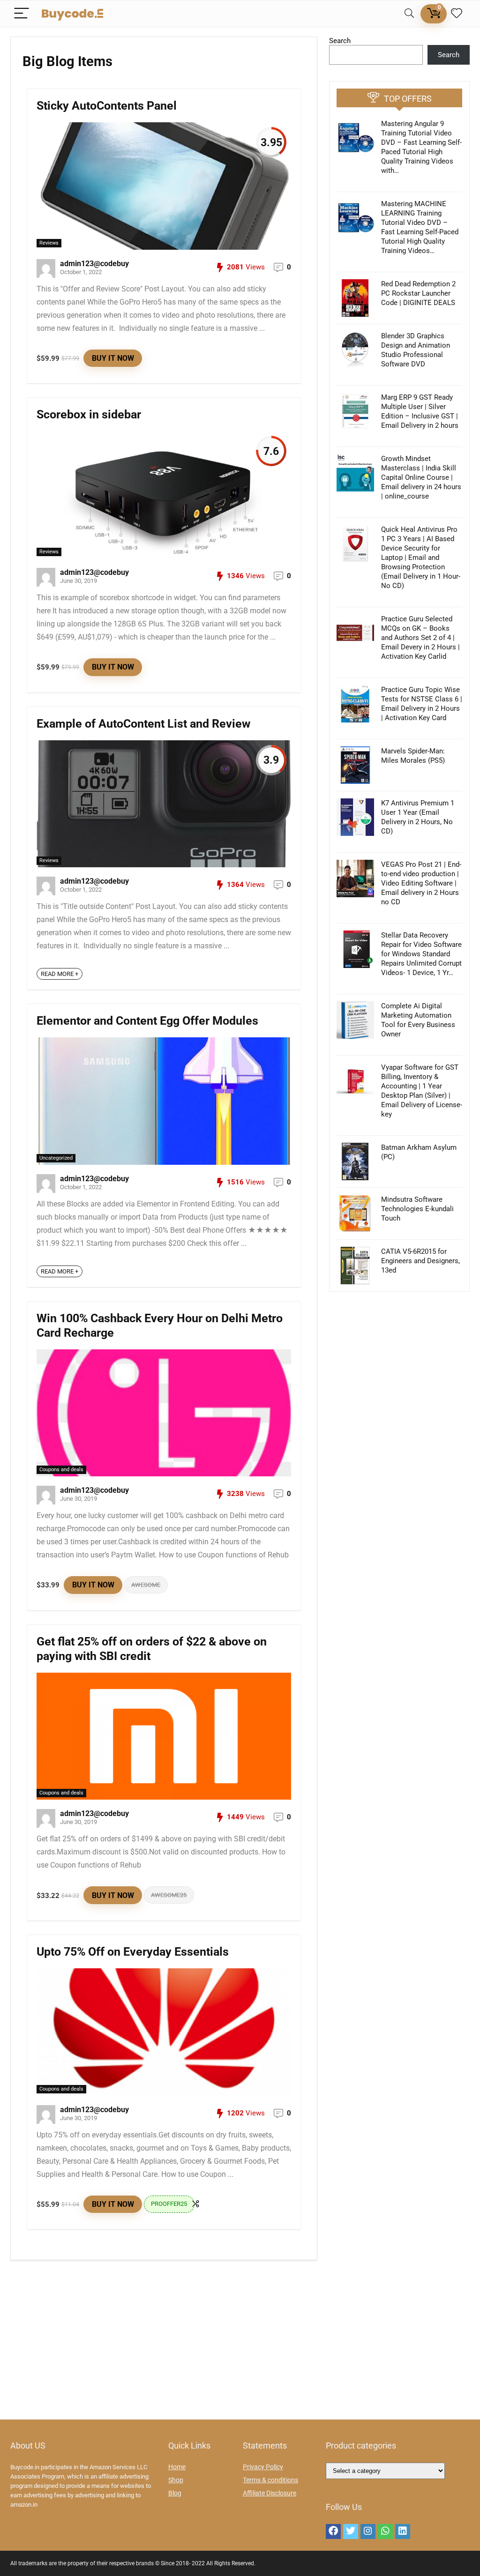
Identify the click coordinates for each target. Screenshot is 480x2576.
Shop (176, 2480)
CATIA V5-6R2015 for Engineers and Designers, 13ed (420, 1261)
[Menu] (22, 14)
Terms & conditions (270, 2480)
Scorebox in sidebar (89, 414)
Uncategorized (56, 1158)
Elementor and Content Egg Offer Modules (147, 1021)
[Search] (409, 14)
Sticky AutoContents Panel (107, 106)
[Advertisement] (240, 2345)
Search (340, 41)
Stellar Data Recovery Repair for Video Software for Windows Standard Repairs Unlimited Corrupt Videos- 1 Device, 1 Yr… (421, 954)
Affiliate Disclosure (270, 2493)
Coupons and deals (61, 1470)
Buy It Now (113, 358)
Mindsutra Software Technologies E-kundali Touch (417, 1209)
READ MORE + (60, 974)
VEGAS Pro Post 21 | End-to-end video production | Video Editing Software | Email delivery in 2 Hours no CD (421, 883)
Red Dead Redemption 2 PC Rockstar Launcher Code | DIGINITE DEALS (418, 293)
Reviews (49, 243)
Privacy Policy (263, 2467)
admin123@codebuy (94, 264)
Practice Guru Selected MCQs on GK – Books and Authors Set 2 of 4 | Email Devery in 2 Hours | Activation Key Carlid (420, 638)
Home (177, 2467)
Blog (175, 2493)
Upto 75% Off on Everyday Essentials (133, 1952)
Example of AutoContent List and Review (143, 724)
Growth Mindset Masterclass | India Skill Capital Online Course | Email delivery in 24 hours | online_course (421, 477)
